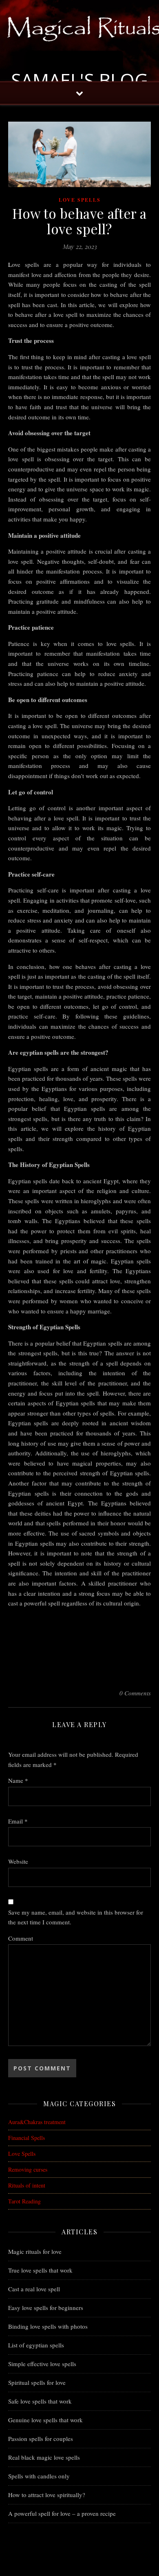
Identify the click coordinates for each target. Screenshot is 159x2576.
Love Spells (80, 200)
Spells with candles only (39, 2476)
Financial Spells (26, 2138)
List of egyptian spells (36, 2345)
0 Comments (135, 1693)
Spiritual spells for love (37, 2382)
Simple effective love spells (42, 2364)
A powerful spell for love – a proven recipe (62, 2513)
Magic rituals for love (35, 2251)
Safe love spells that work (40, 2401)
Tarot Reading (24, 2201)
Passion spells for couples (41, 2439)
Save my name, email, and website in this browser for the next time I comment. (76, 1917)
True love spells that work (40, 2270)
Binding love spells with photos (48, 2326)
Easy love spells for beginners (46, 2308)
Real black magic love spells (44, 2457)
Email (18, 1821)
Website (18, 1861)
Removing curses (28, 2169)
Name (18, 1780)
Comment (21, 1938)
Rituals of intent (27, 2185)
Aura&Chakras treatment (37, 2122)
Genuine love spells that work (45, 2420)
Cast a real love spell (34, 2289)
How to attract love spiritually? (47, 2495)
